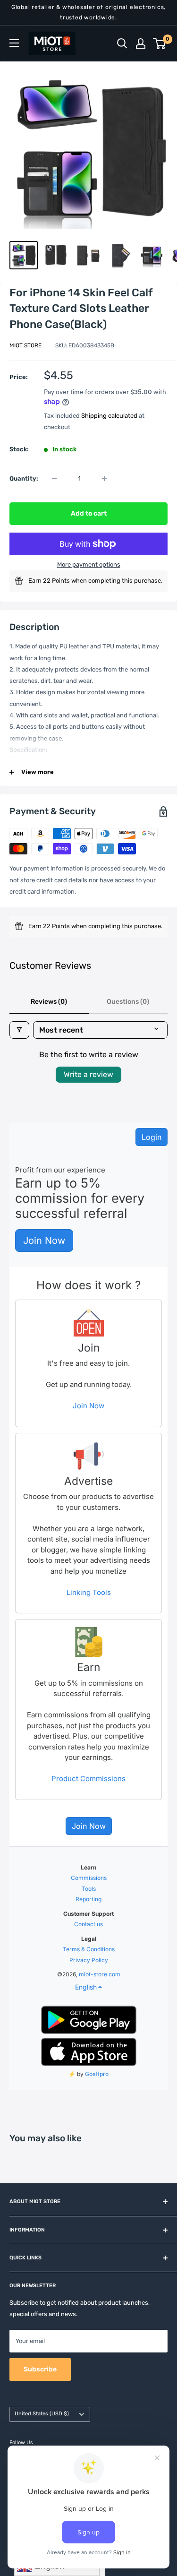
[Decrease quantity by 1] (54, 479)
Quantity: (24, 478)
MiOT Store (25, 345)
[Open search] (122, 43)
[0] (160, 43)
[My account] (141, 43)
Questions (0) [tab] (128, 1002)
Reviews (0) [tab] (49, 1002)
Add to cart (89, 513)
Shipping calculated (109, 416)
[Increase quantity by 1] (104, 479)
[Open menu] (14, 43)
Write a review (88, 1074)
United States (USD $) (42, 2414)
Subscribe (40, 2369)
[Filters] (19, 1030)
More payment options (89, 564)
